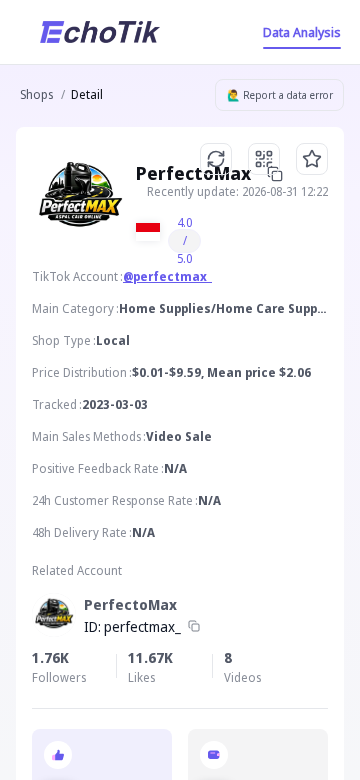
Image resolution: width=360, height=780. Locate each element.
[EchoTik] (100, 32)
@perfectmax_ (167, 276)
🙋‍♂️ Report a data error (280, 95)
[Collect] (312, 159)
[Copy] (194, 627)
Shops (36, 94)
